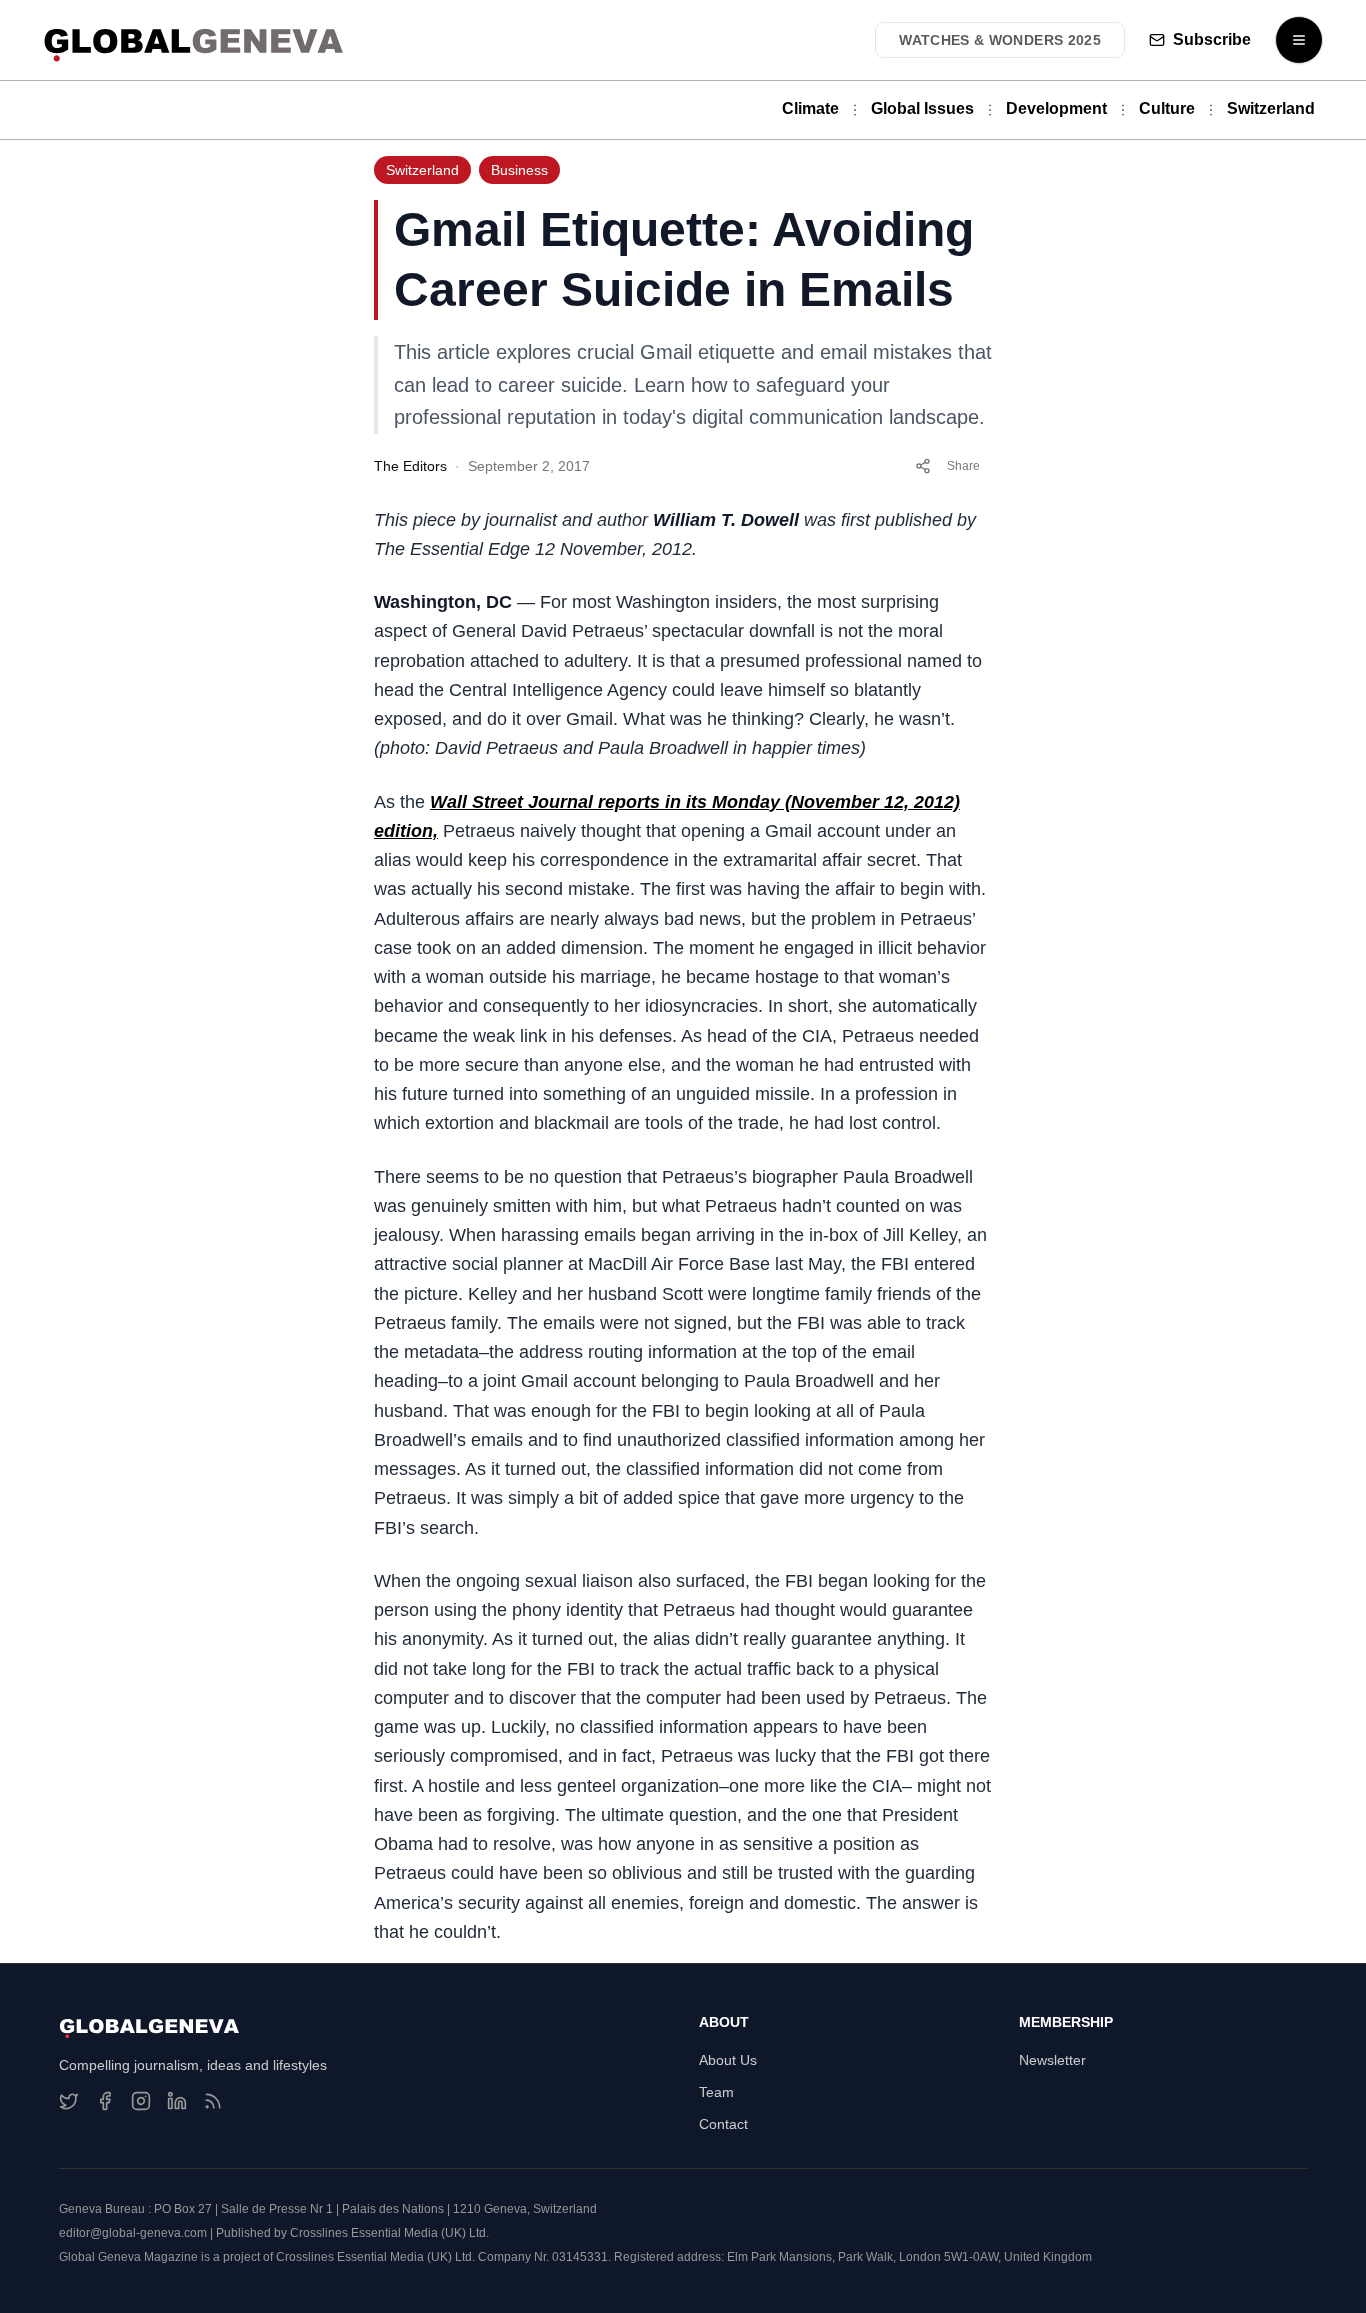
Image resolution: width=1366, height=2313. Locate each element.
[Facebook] (105, 2101)
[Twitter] (69, 2101)
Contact (723, 2124)
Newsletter (1052, 2060)
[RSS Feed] (213, 2101)
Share (963, 466)
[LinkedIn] (177, 2101)
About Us (728, 2060)
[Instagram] (141, 2101)
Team (716, 2092)
